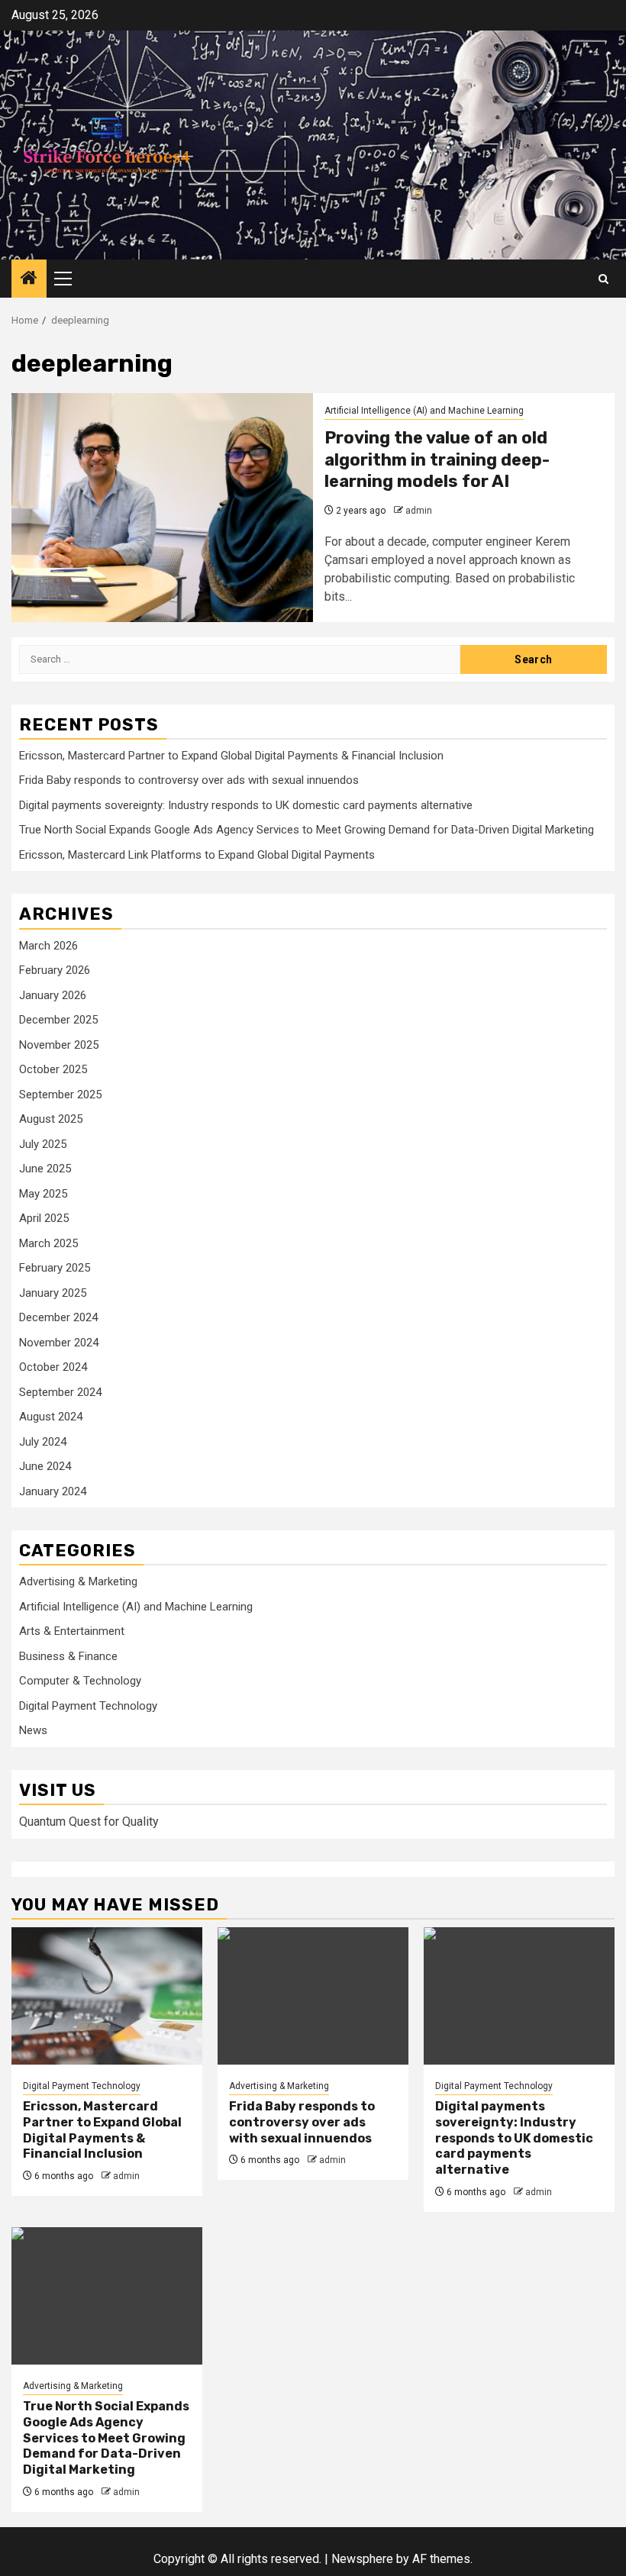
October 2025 (53, 1069)
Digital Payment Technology (88, 1706)
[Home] (29, 279)
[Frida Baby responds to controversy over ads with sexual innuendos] (313, 1996)
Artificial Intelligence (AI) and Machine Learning (424, 411)
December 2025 (58, 1020)
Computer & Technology (80, 1681)
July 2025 (43, 1144)
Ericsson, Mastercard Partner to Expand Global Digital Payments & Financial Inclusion (231, 756)
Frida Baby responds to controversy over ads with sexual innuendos (189, 780)
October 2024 (53, 1367)
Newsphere (362, 2559)
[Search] (603, 279)
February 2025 (55, 1268)
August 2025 (51, 1119)
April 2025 (44, 1218)
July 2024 (43, 1442)
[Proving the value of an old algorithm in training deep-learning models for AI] (162, 508)
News (33, 1730)
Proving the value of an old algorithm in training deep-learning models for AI (437, 459)
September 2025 (60, 1095)
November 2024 (59, 1343)
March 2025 (48, 1243)
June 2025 (45, 1169)
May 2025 (43, 1194)
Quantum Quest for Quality (89, 1822)
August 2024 (51, 1417)
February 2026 (55, 970)
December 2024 (58, 1317)
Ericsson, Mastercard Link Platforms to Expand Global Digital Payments (197, 855)
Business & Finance (68, 1656)
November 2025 (59, 1045)
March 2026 (48, 946)
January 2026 (53, 995)
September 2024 (60, 1392)
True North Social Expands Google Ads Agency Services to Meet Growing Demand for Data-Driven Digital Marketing (307, 830)
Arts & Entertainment (72, 1631)
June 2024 (45, 1466)
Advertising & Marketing (78, 1581)
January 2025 (53, 1293)
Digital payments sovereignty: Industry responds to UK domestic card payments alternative (246, 805)
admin (419, 511)
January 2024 (53, 1491)
